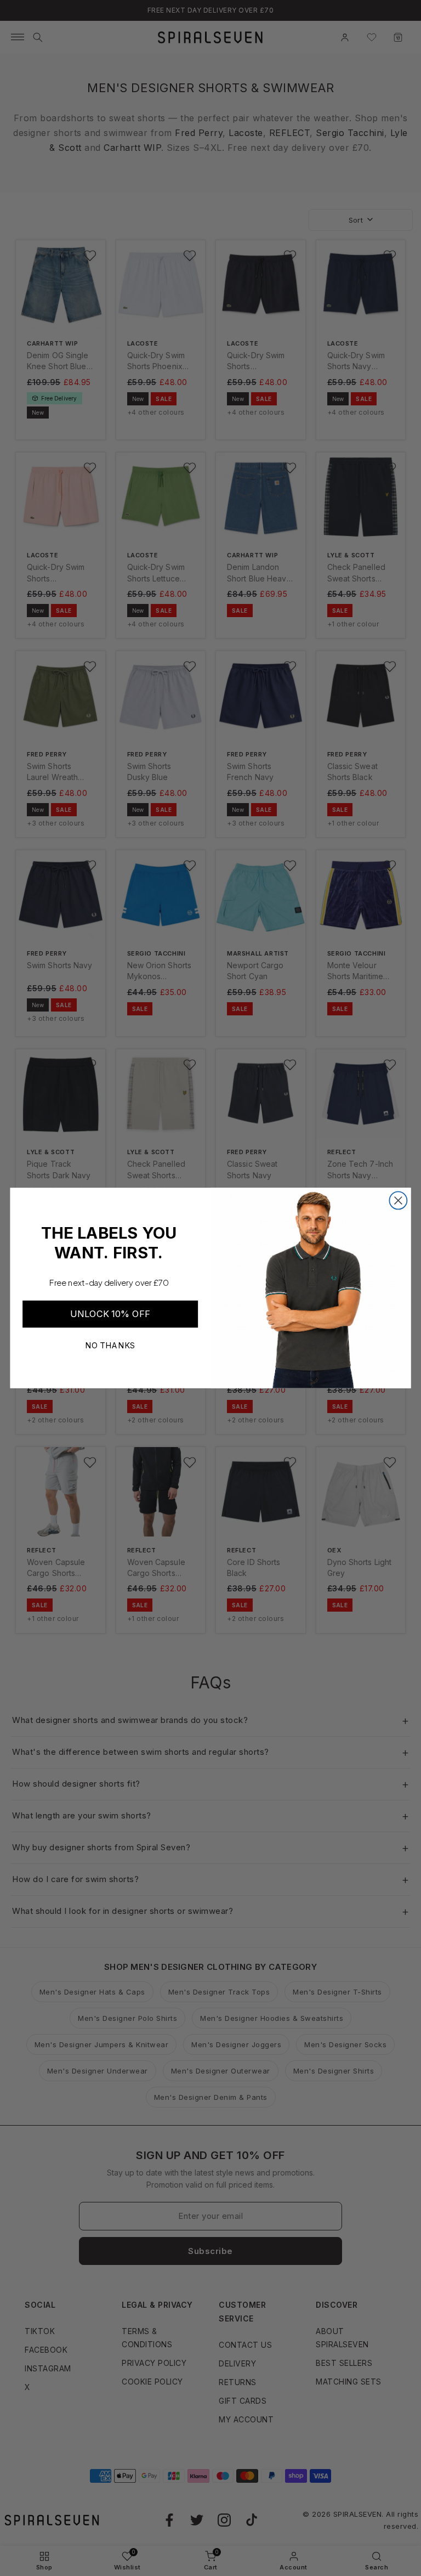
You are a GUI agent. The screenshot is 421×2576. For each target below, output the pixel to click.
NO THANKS (110, 1345)
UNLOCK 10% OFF (110, 1314)
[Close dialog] (398, 1200)
